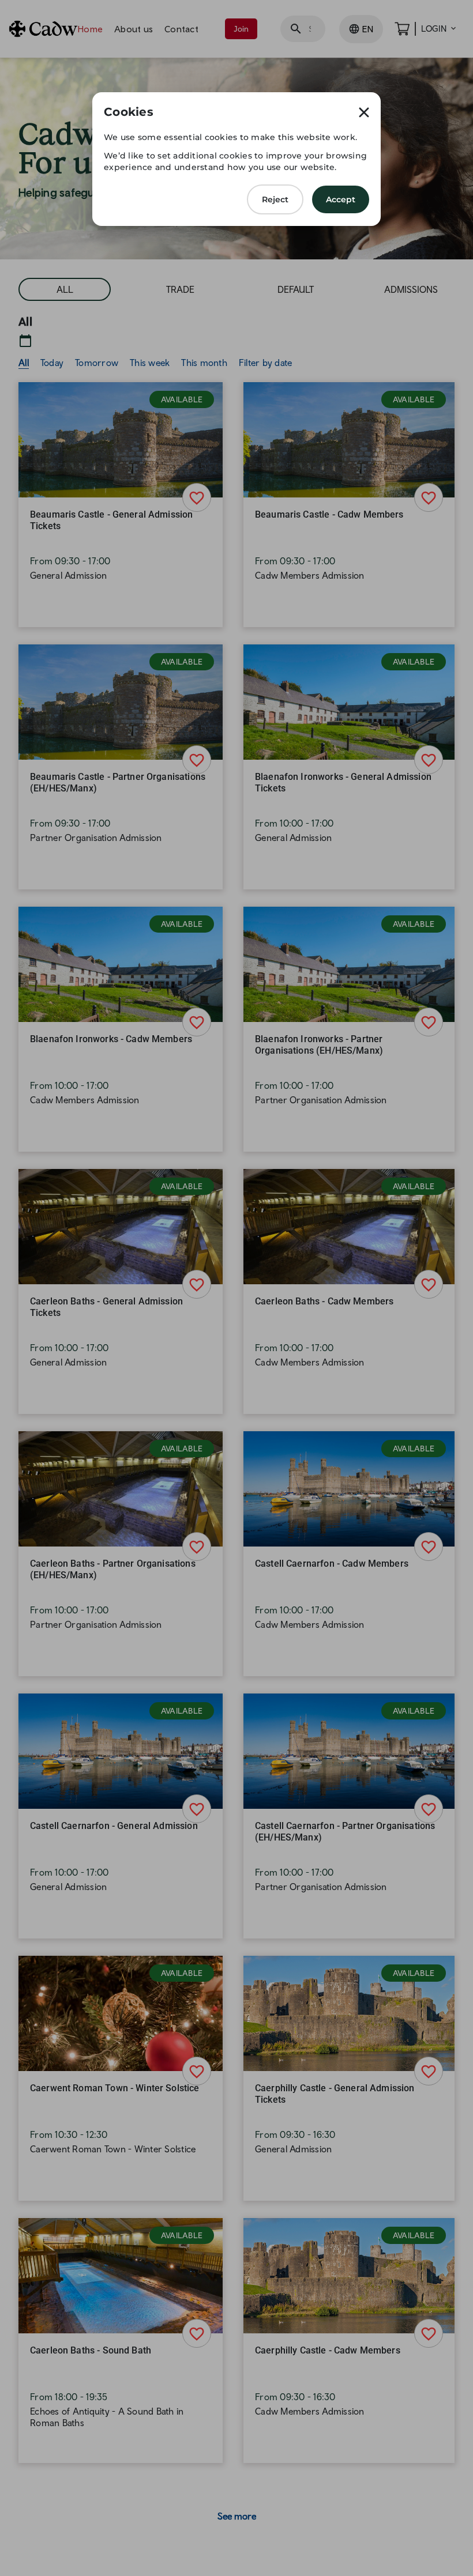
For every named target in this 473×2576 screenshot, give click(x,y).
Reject (275, 199)
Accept (341, 199)
